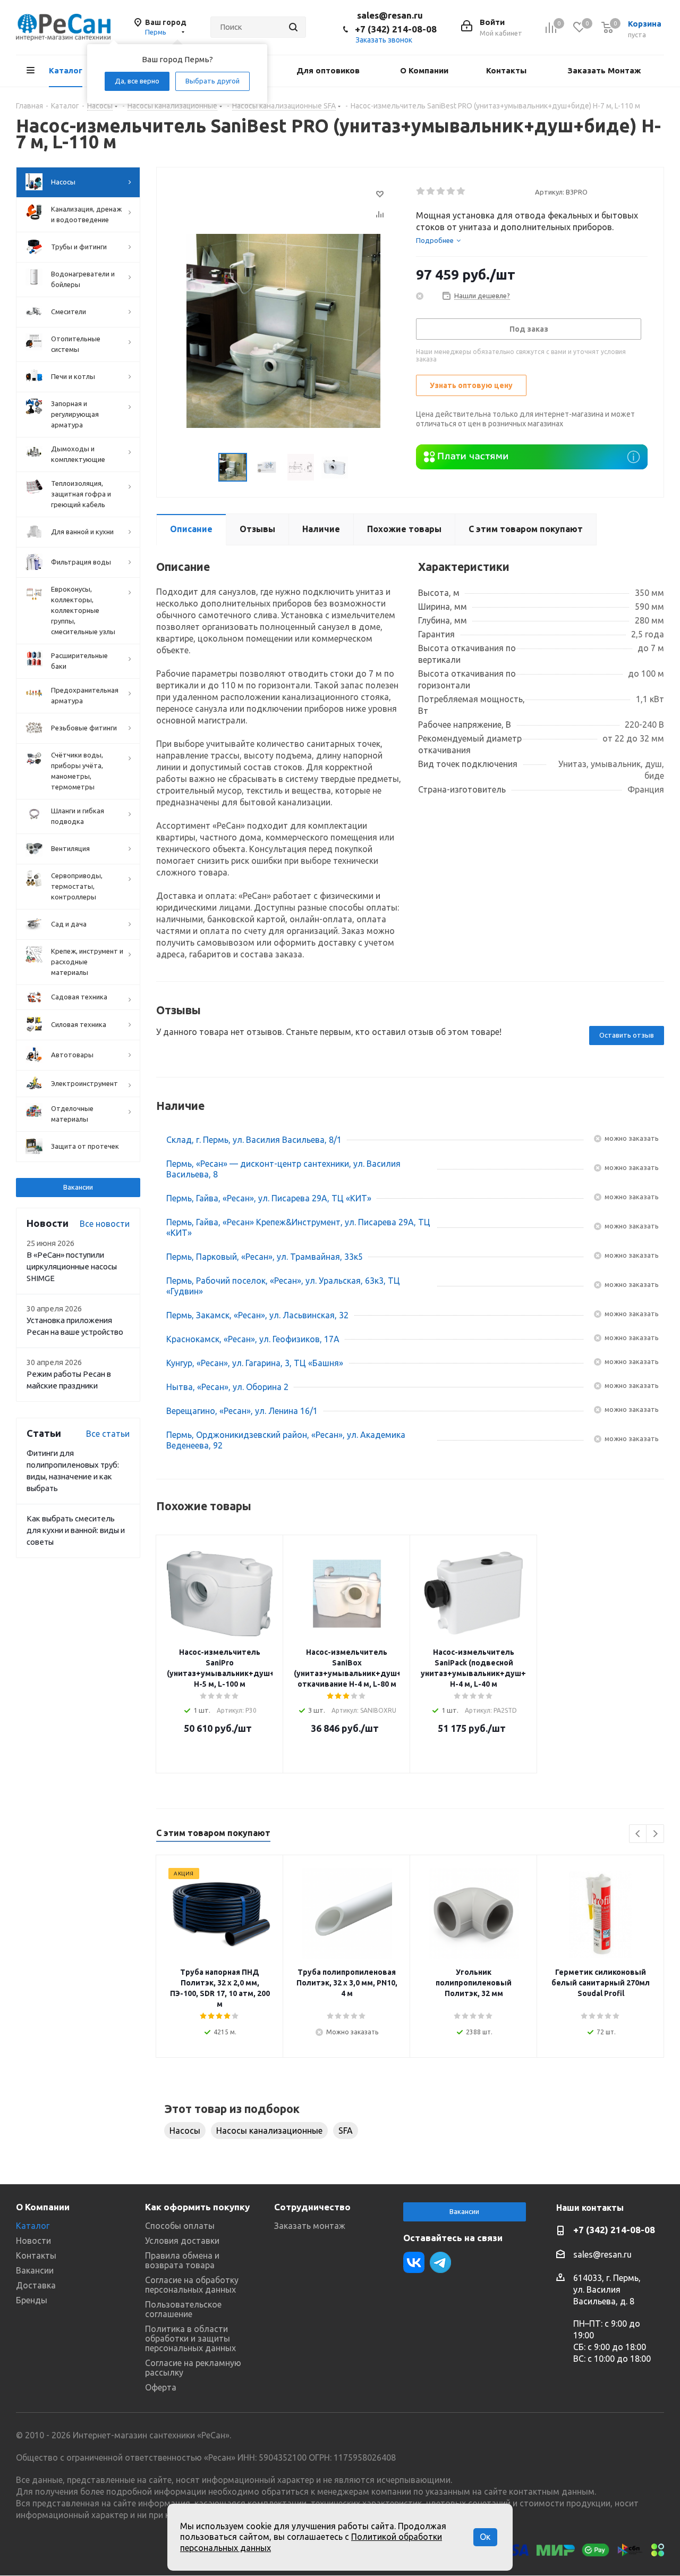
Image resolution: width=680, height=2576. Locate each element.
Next (655, 1834)
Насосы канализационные (269, 2131)
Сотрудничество (312, 2207)
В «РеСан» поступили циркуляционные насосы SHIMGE (72, 1266)
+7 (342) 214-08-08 (396, 29)
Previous (638, 1834)
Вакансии (78, 1187)
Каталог (33, 2226)
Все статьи (108, 1434)
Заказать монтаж (310, 2226)
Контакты (36, 2255)
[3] (441, 191)
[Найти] (293, 27)
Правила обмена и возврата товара (182, 2260)
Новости (33, 2241)
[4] (451, 191)
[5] (461, 191)
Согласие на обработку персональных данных (192, 2285)
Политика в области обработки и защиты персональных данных (190, 2338)
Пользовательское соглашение (183, 2309)
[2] (431, 191)
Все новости (105, 1224)
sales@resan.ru (390, 15)
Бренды (32, 2300)
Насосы (185, 2131)
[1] (421, 191)
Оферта (161, 2387)
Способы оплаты (180, 2226)
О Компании (43, 2207)
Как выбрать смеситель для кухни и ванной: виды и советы (76, 1530)
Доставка (36, 2285)
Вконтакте (414, 2262)
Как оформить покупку (197, 2207)
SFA (346, 2131)
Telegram (440, 2262)
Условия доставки (182, 2241)
